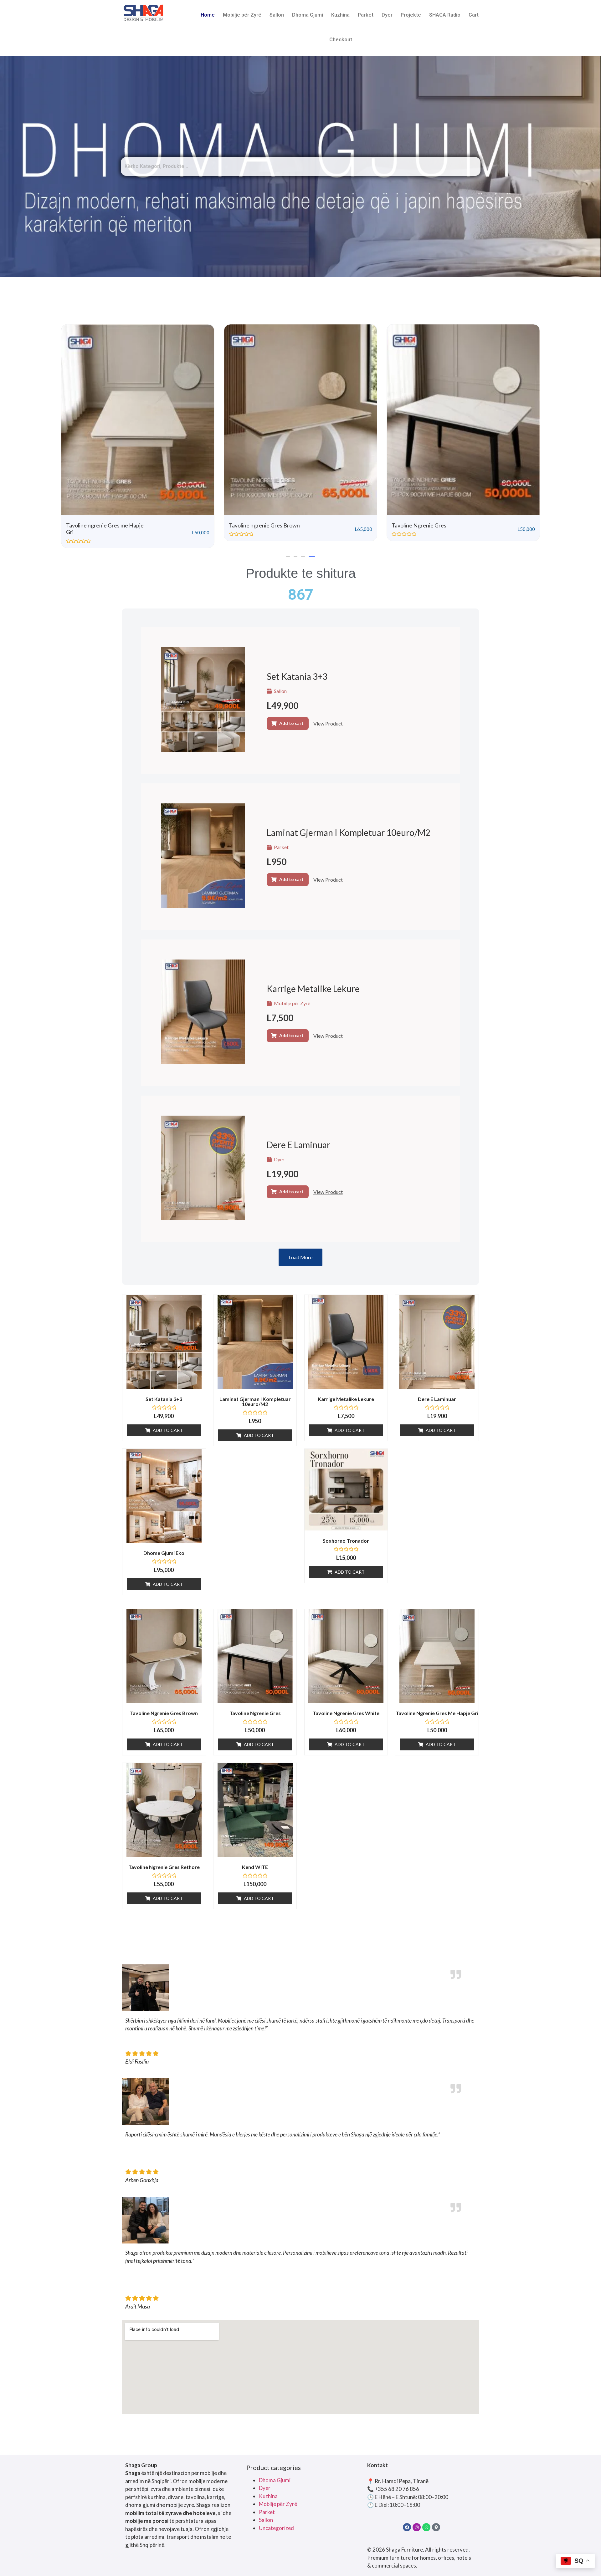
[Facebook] (407, 2527)
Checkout (341, 40)
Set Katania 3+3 (297, 676)
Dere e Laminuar (298, 1145)
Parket (366, 15)
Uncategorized (276, 2528)
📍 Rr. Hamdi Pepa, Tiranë (398, 2481)
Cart (474, 15)
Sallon (277, 15)
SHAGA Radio (445, 15)
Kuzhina (340, 15)
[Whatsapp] (426, 2527)
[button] (288, 557)
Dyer (387, 15)
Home (208, 15)
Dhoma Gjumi (308, 15)
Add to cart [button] (291, 723)
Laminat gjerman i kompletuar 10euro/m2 (349, 832)
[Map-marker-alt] (436, 2527)
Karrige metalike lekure (313, 989)
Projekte (411, 15)
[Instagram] (417, 2527)
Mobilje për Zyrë (242, 15)
